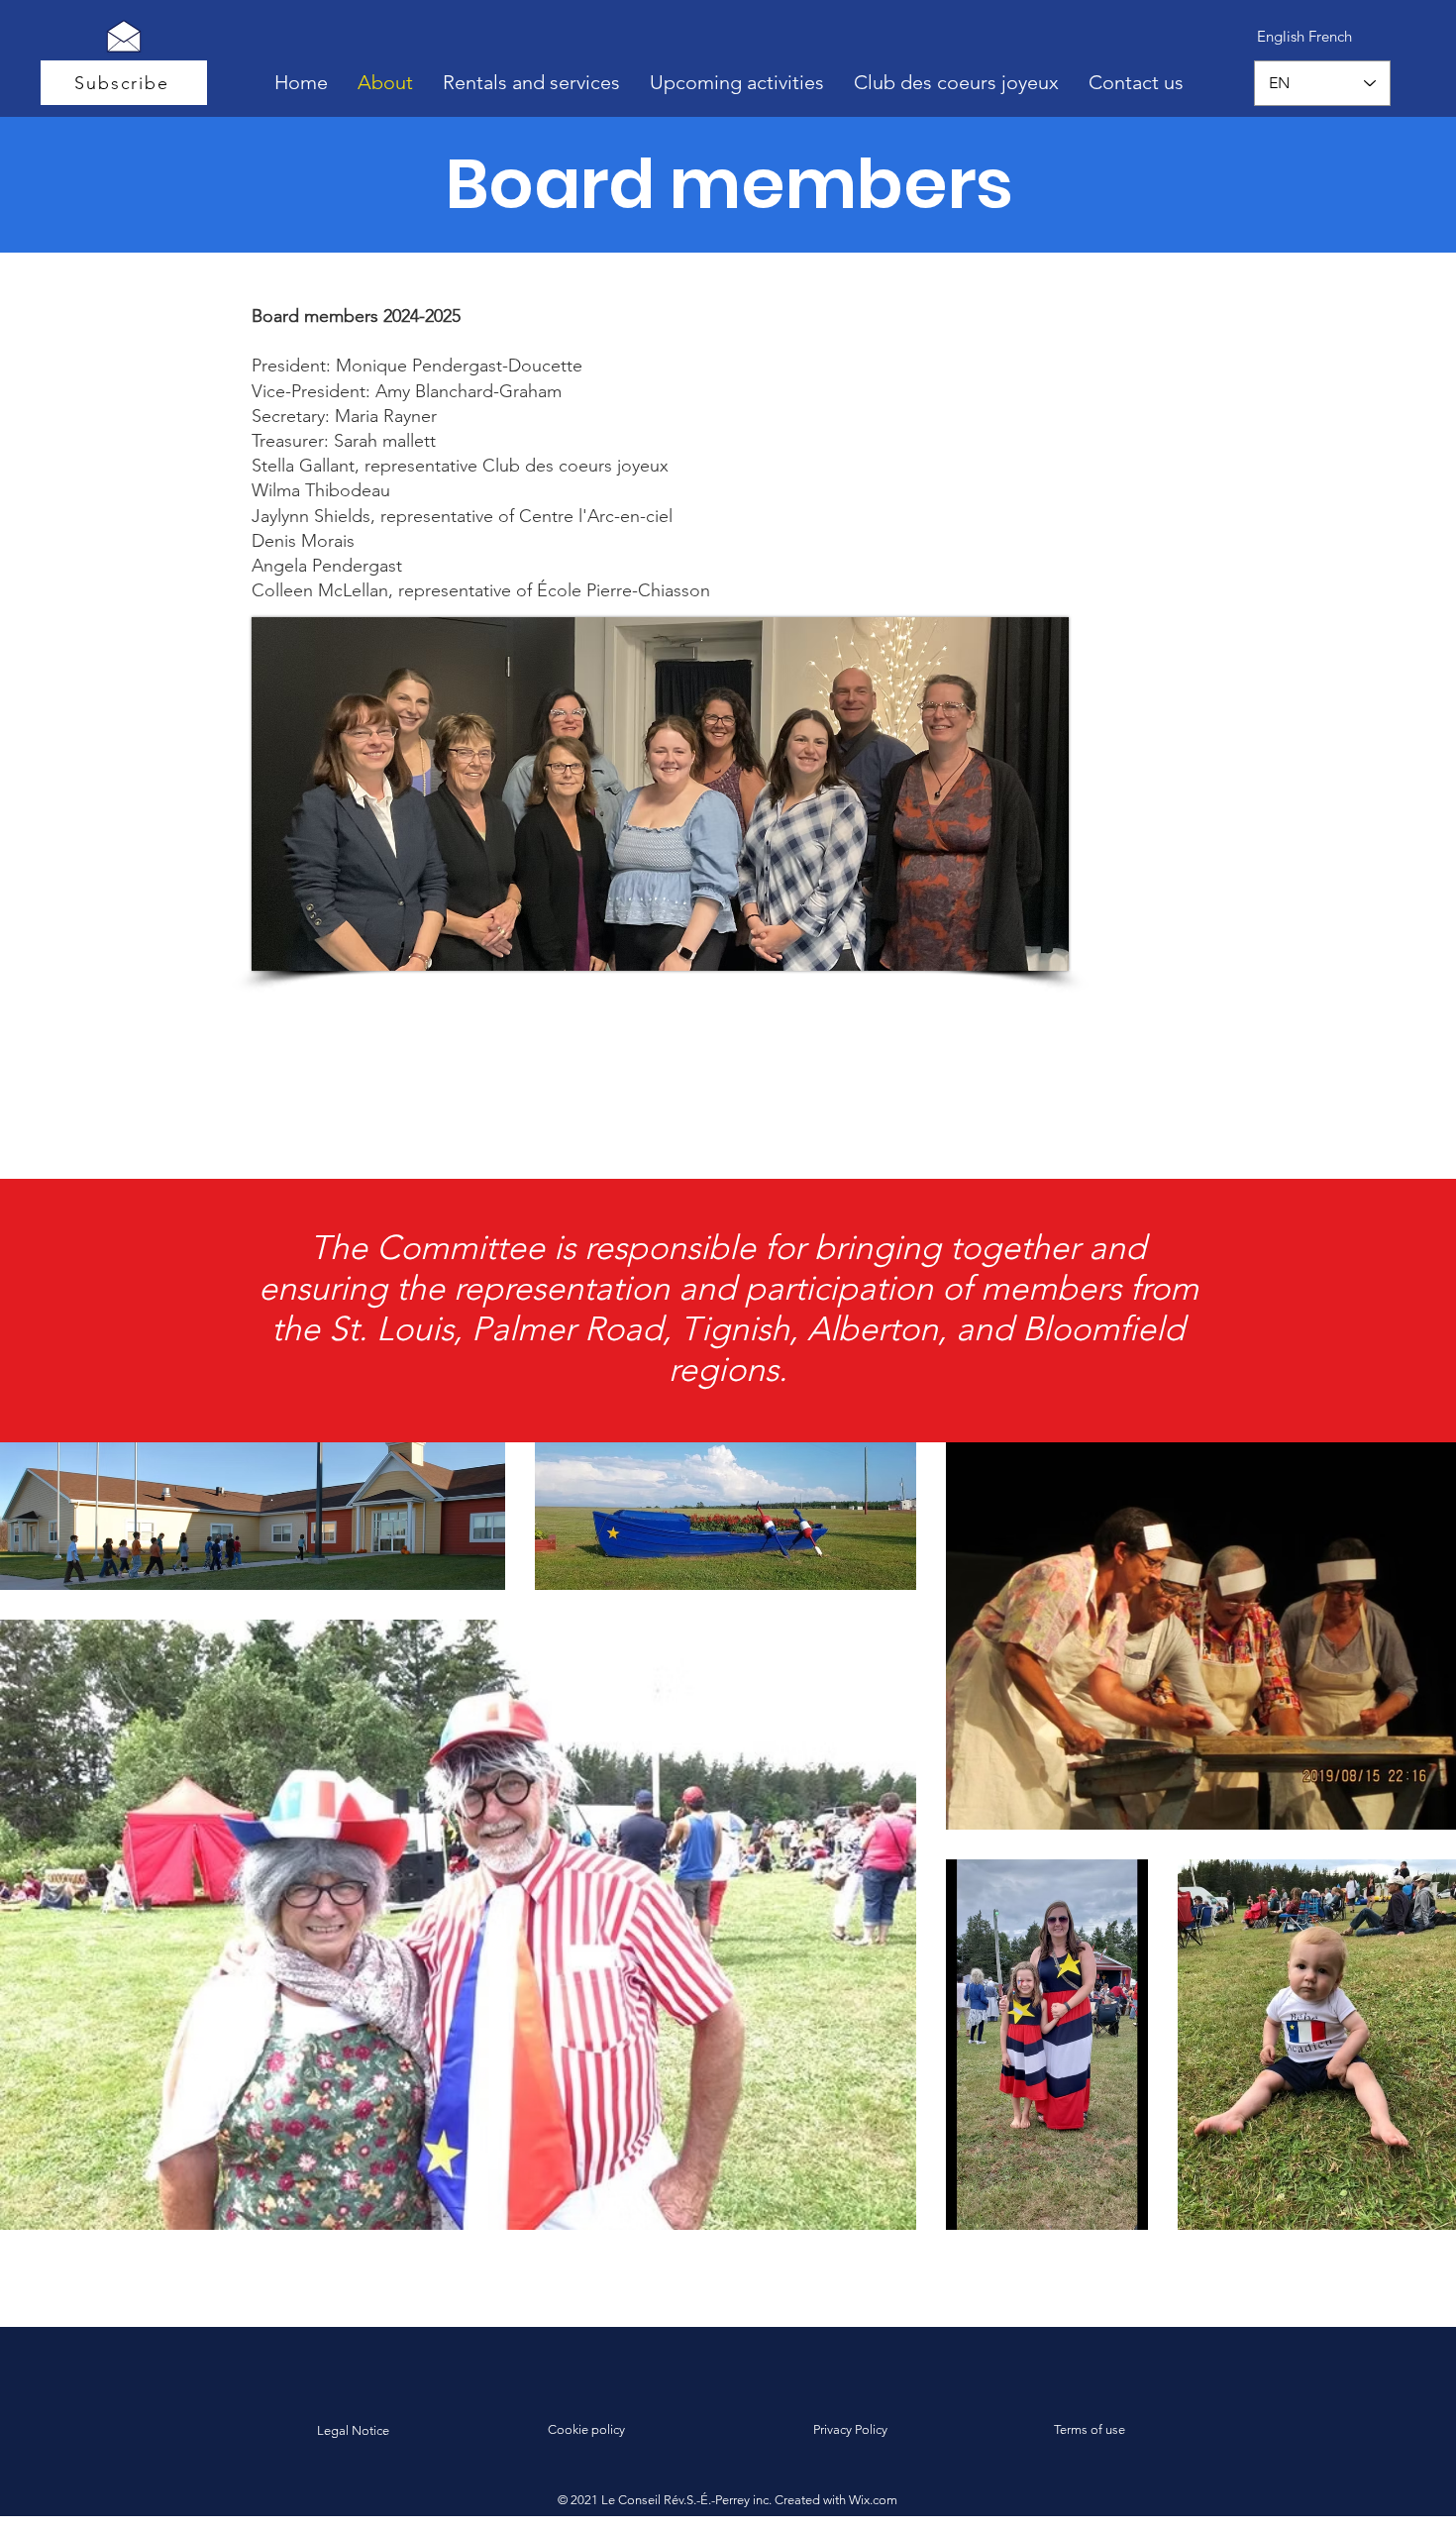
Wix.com (873, 2500)
